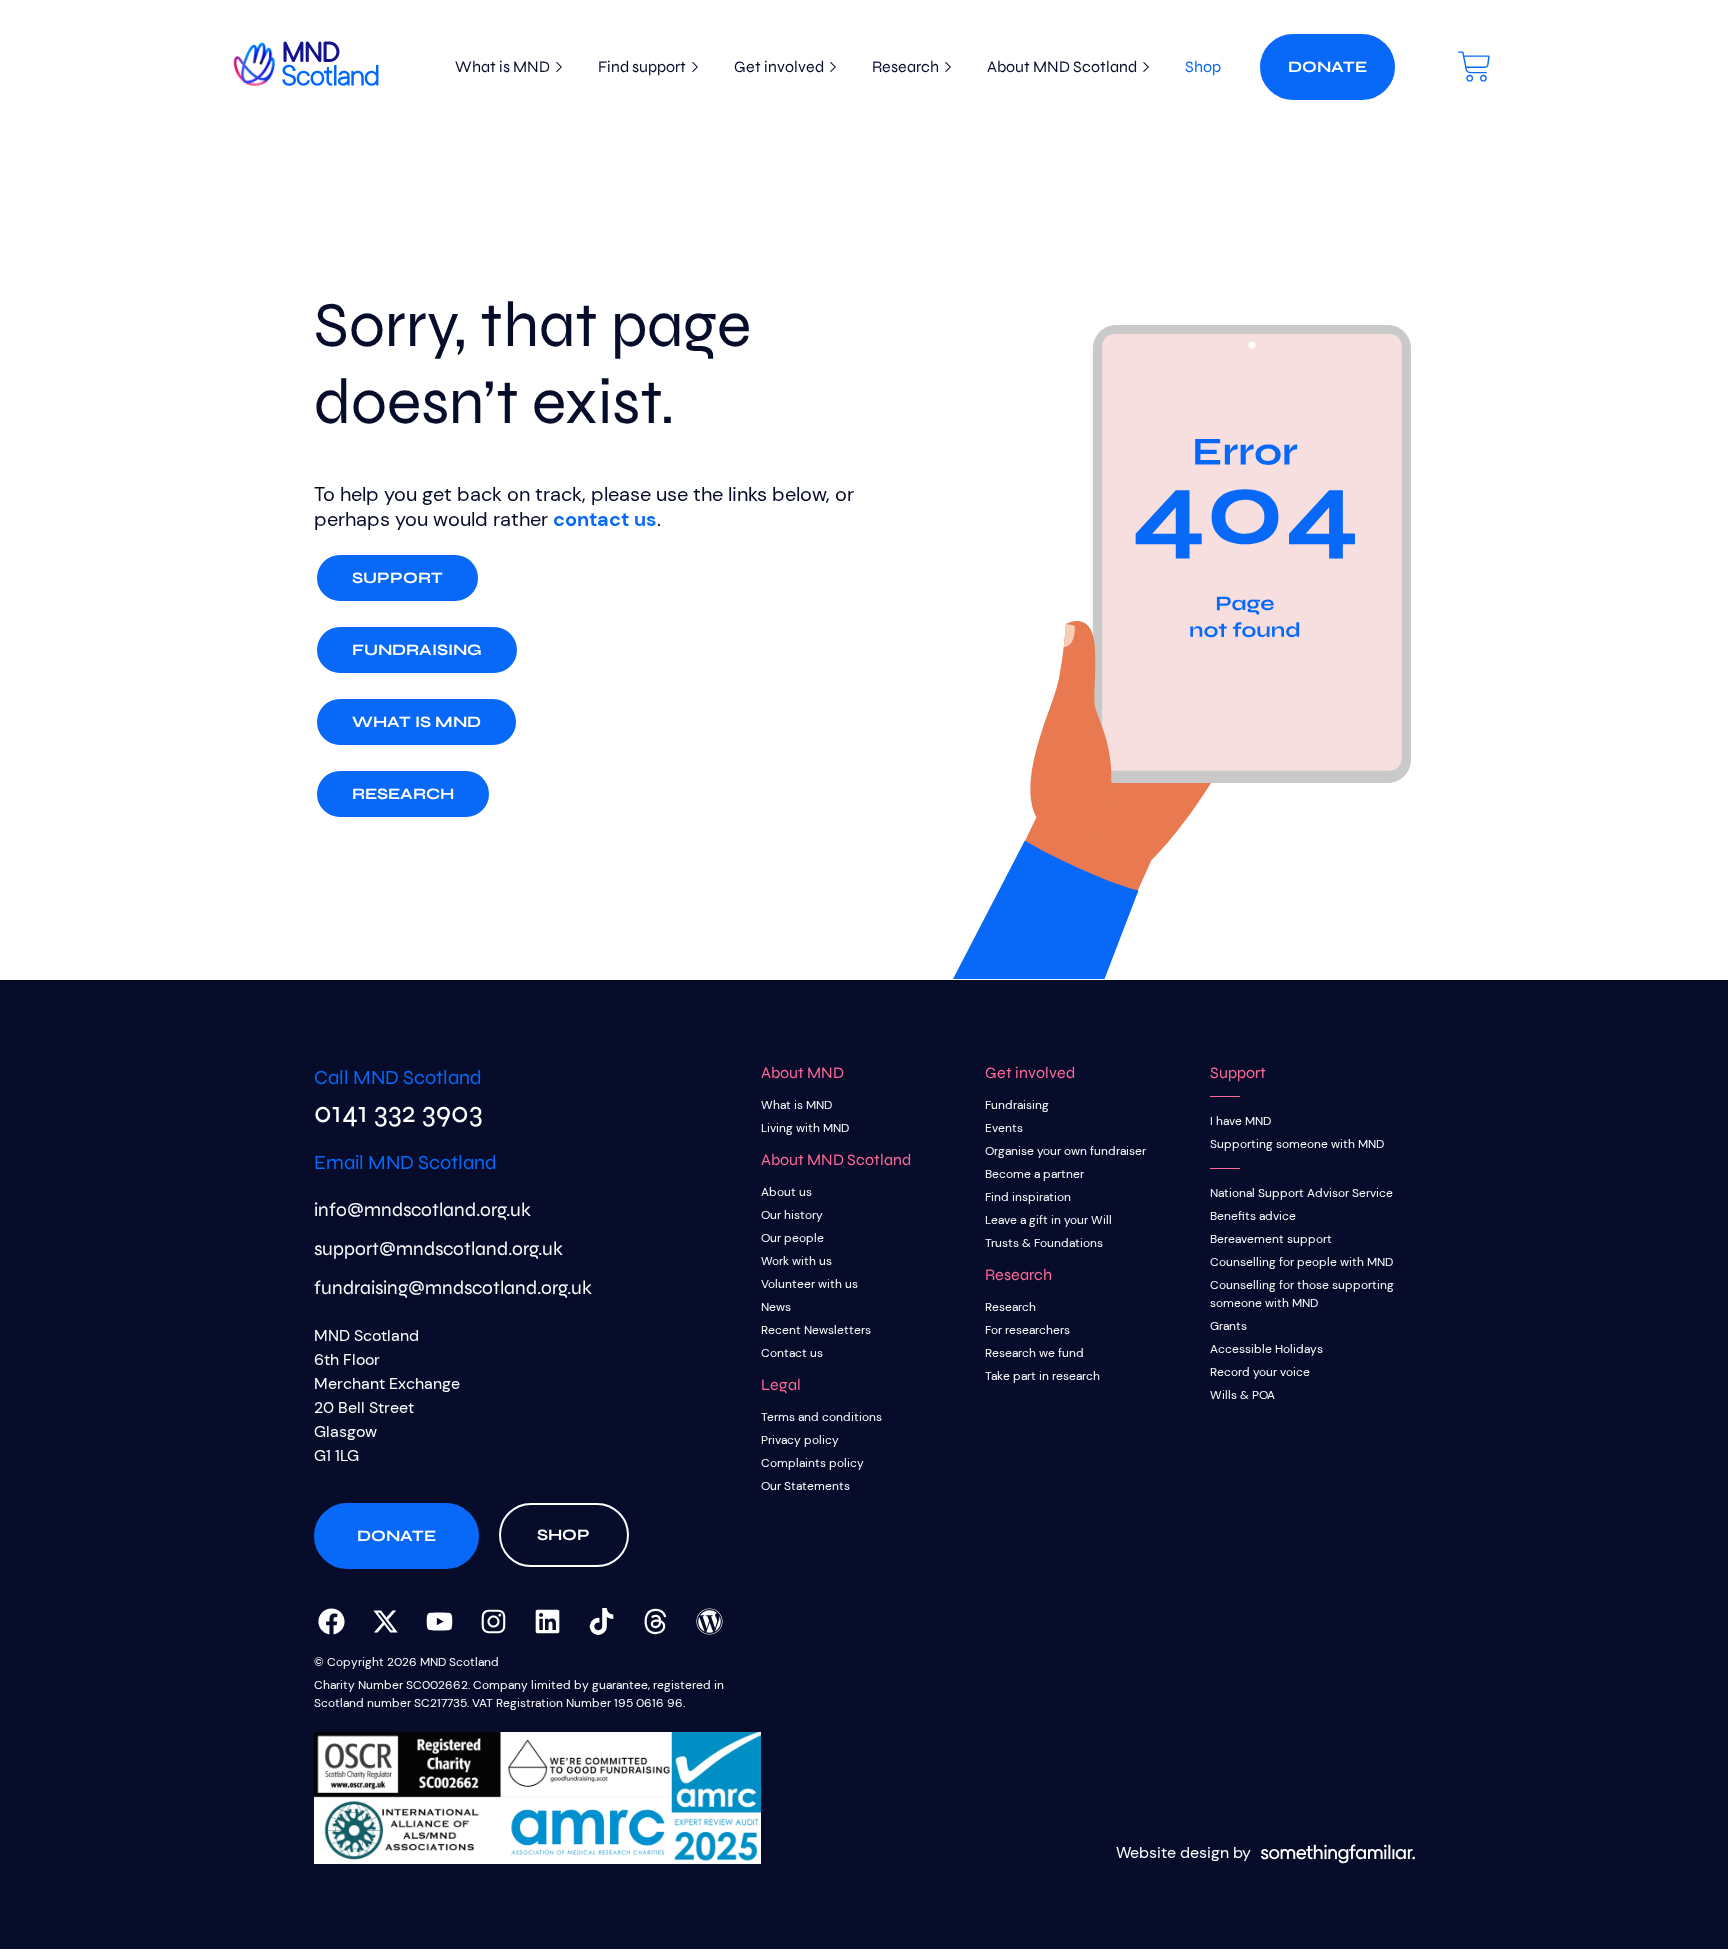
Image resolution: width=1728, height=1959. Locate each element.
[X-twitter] (385, 1621)
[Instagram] (493, 1621)
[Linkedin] (547, 1621)
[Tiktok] (601, 1621)
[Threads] (655, 1621)
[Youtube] (439, 1621)
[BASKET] (1474, 66)
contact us (605, 519)
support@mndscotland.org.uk (438, 1248)
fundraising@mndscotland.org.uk (453, 1287)
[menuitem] (502, 67)
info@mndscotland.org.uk (422, 1209)
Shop (1203, 66)
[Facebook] (331, 1621)
